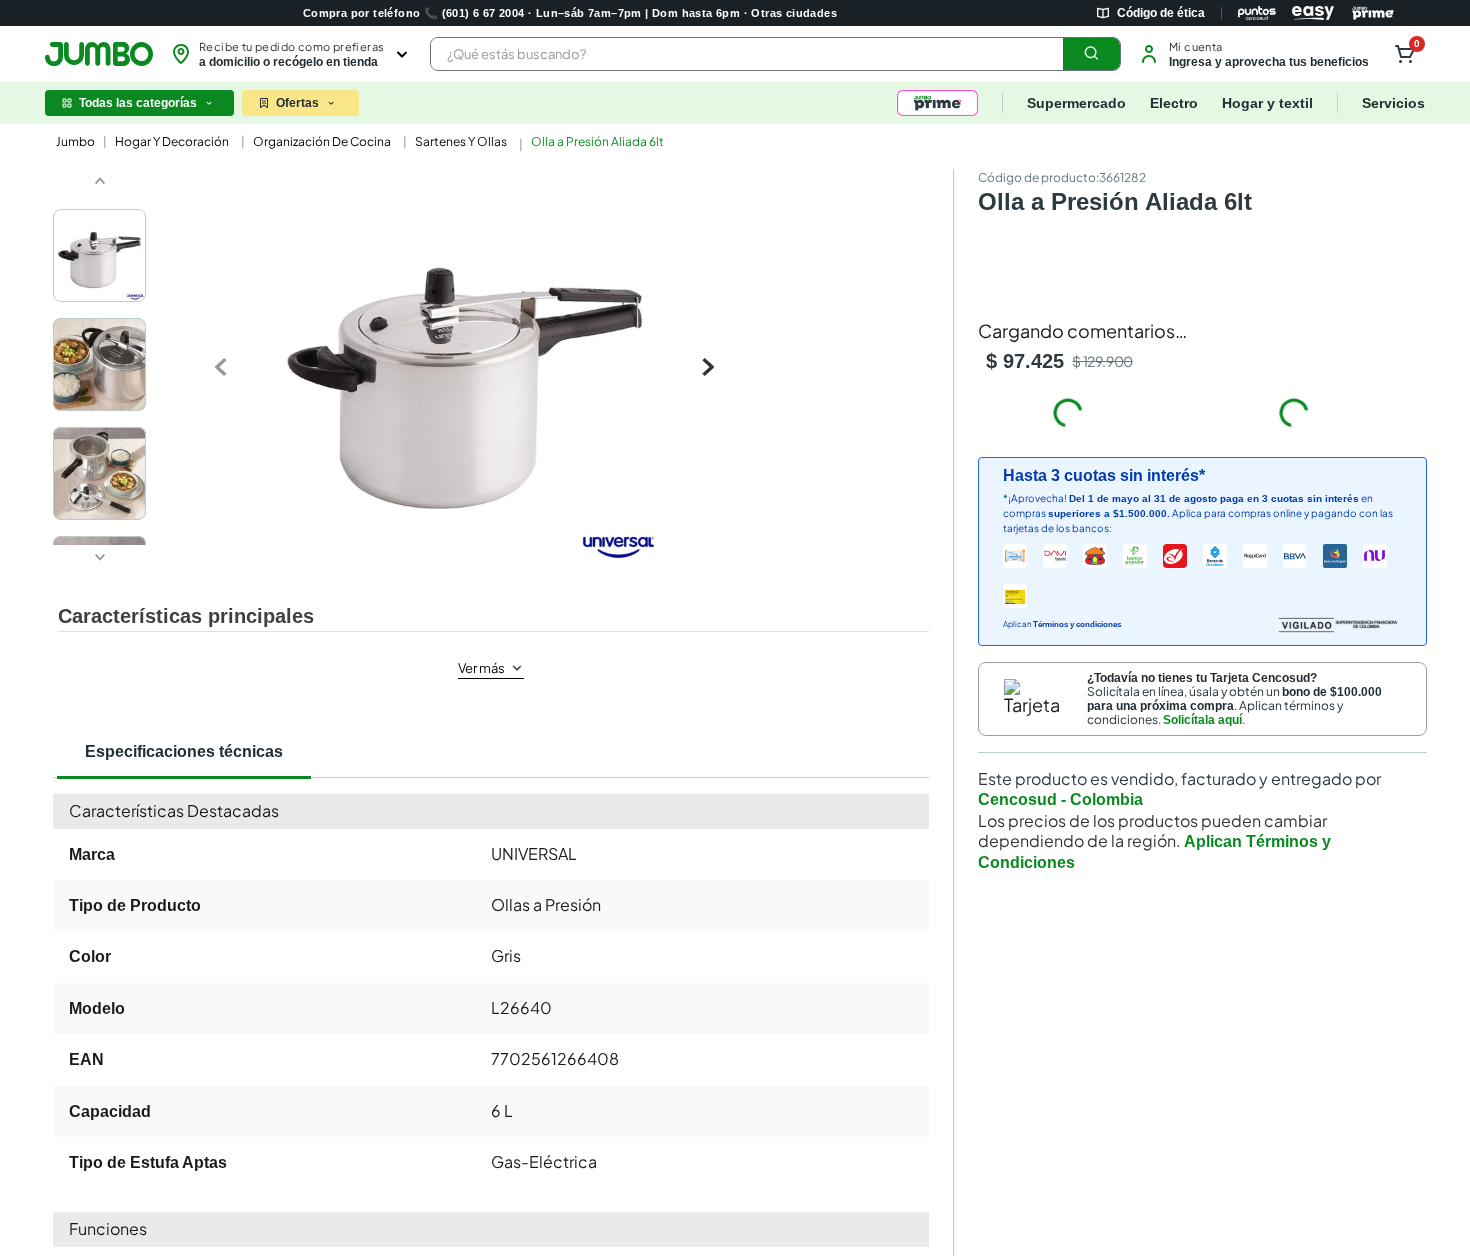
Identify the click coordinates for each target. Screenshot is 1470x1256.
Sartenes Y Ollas (461, 141)
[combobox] (775, 54)
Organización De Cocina (322, 141)
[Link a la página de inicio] (73, 142)
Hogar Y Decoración (172, 141)
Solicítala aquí (1202, 684)
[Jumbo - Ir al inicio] (99, 54)
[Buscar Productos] (1092, 54)
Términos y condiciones (1077, 589)
